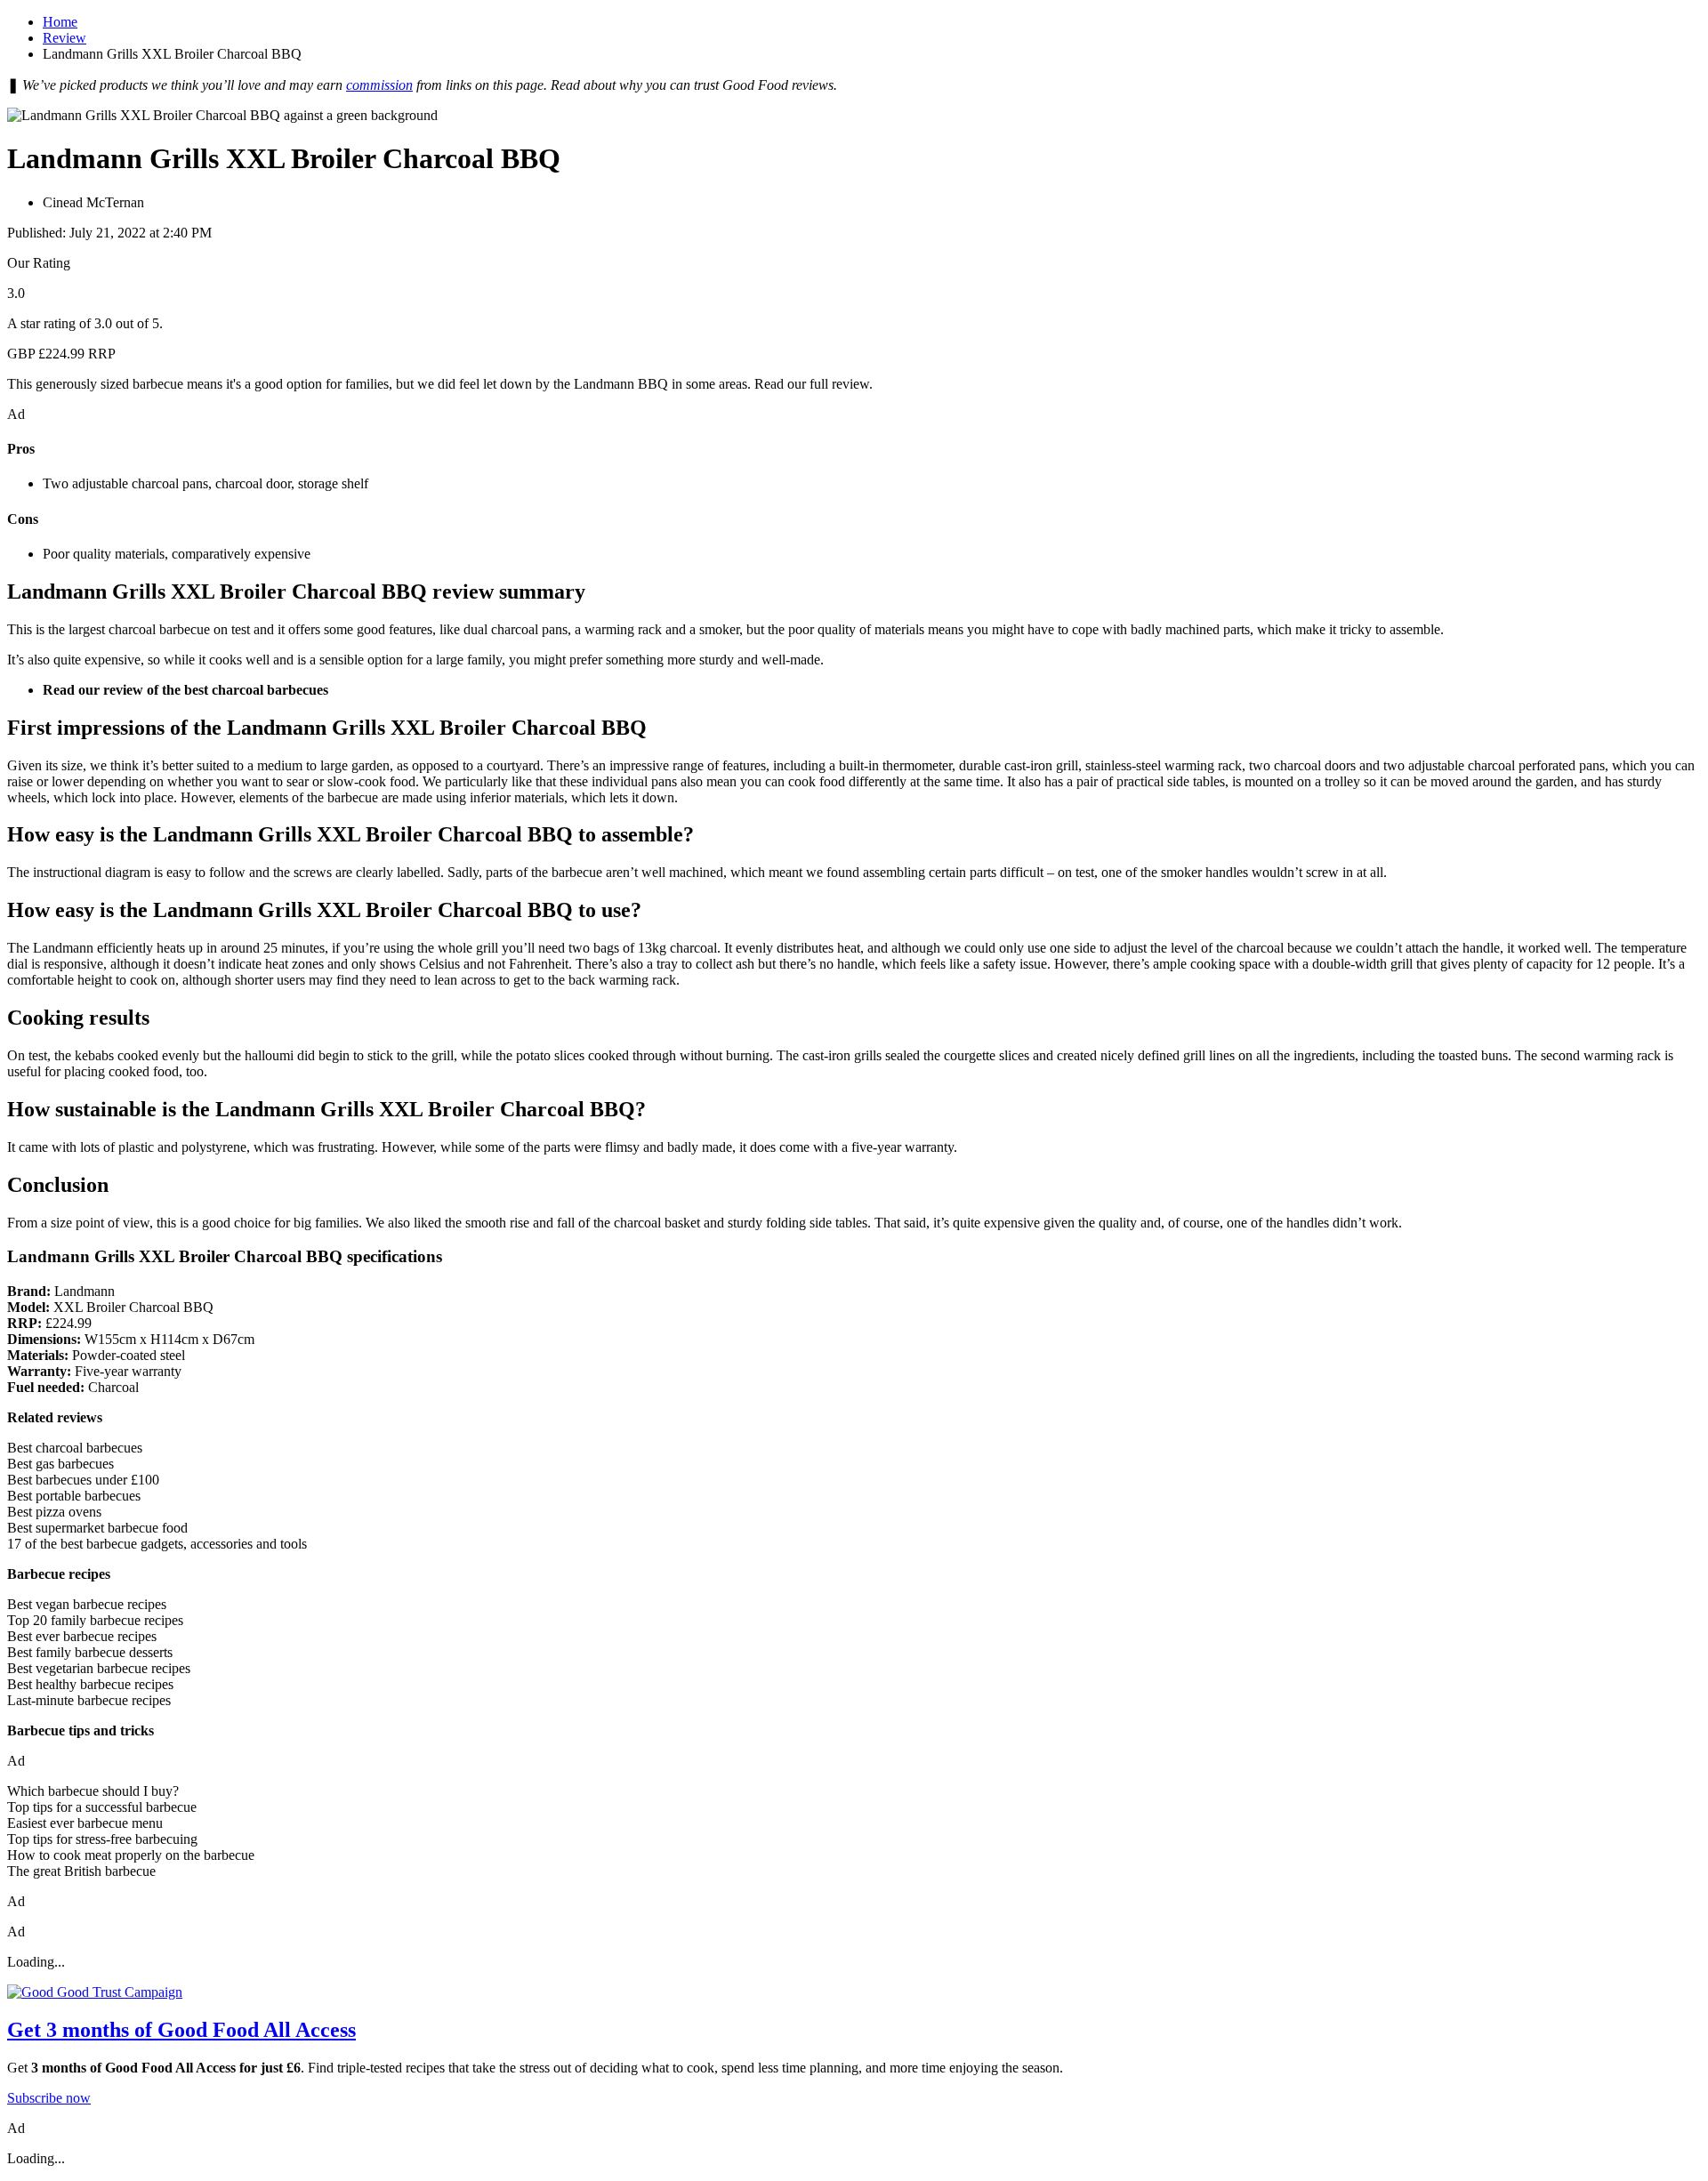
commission (379, 85)
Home (60, 22)
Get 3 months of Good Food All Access (181, 2030)
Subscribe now (49, 2098)
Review (64, 38)
